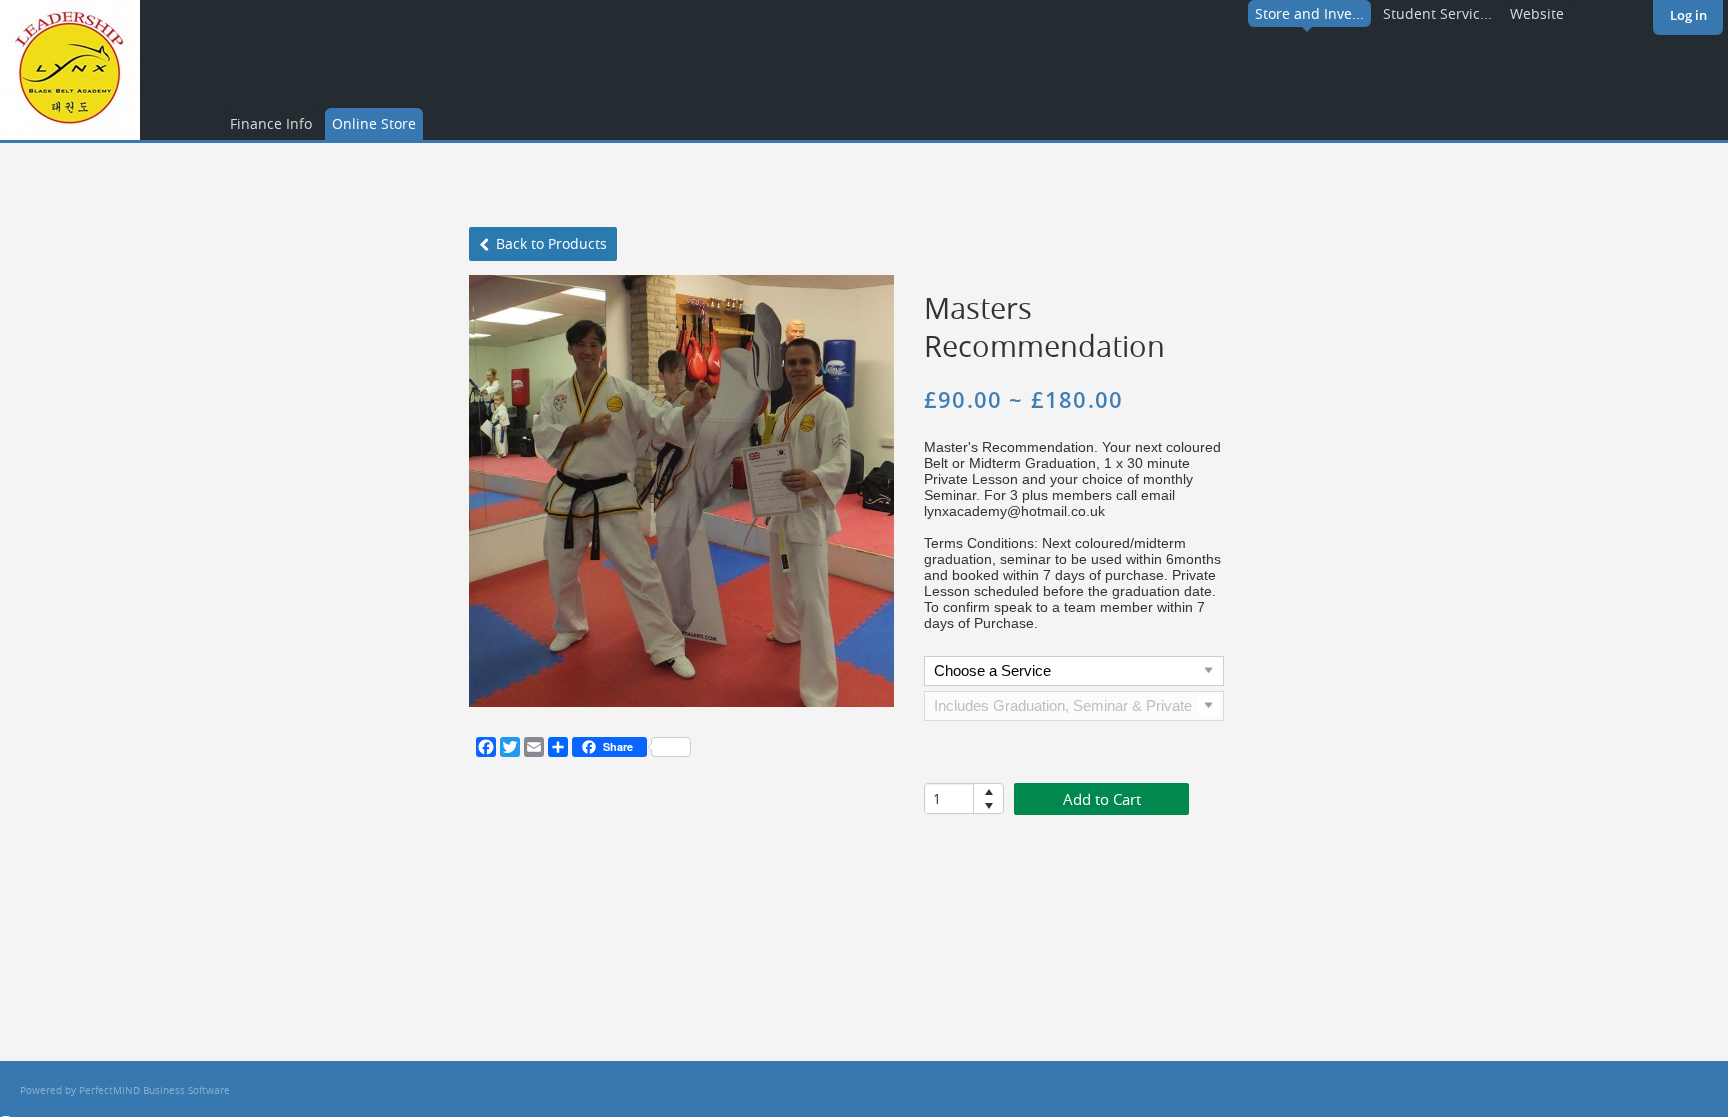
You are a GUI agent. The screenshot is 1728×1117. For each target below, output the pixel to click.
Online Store (374, 123)
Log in (1688, 15)
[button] (988, 791)
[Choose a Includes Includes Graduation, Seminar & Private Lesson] (1074, 708)
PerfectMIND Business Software (154, 1090)
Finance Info (271, 123)
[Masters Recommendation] (681, 491)
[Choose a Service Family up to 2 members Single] (1074, 673)
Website (1537, 13)
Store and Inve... (1309, 13)
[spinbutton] (949, 798)
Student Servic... (1437, 13)
